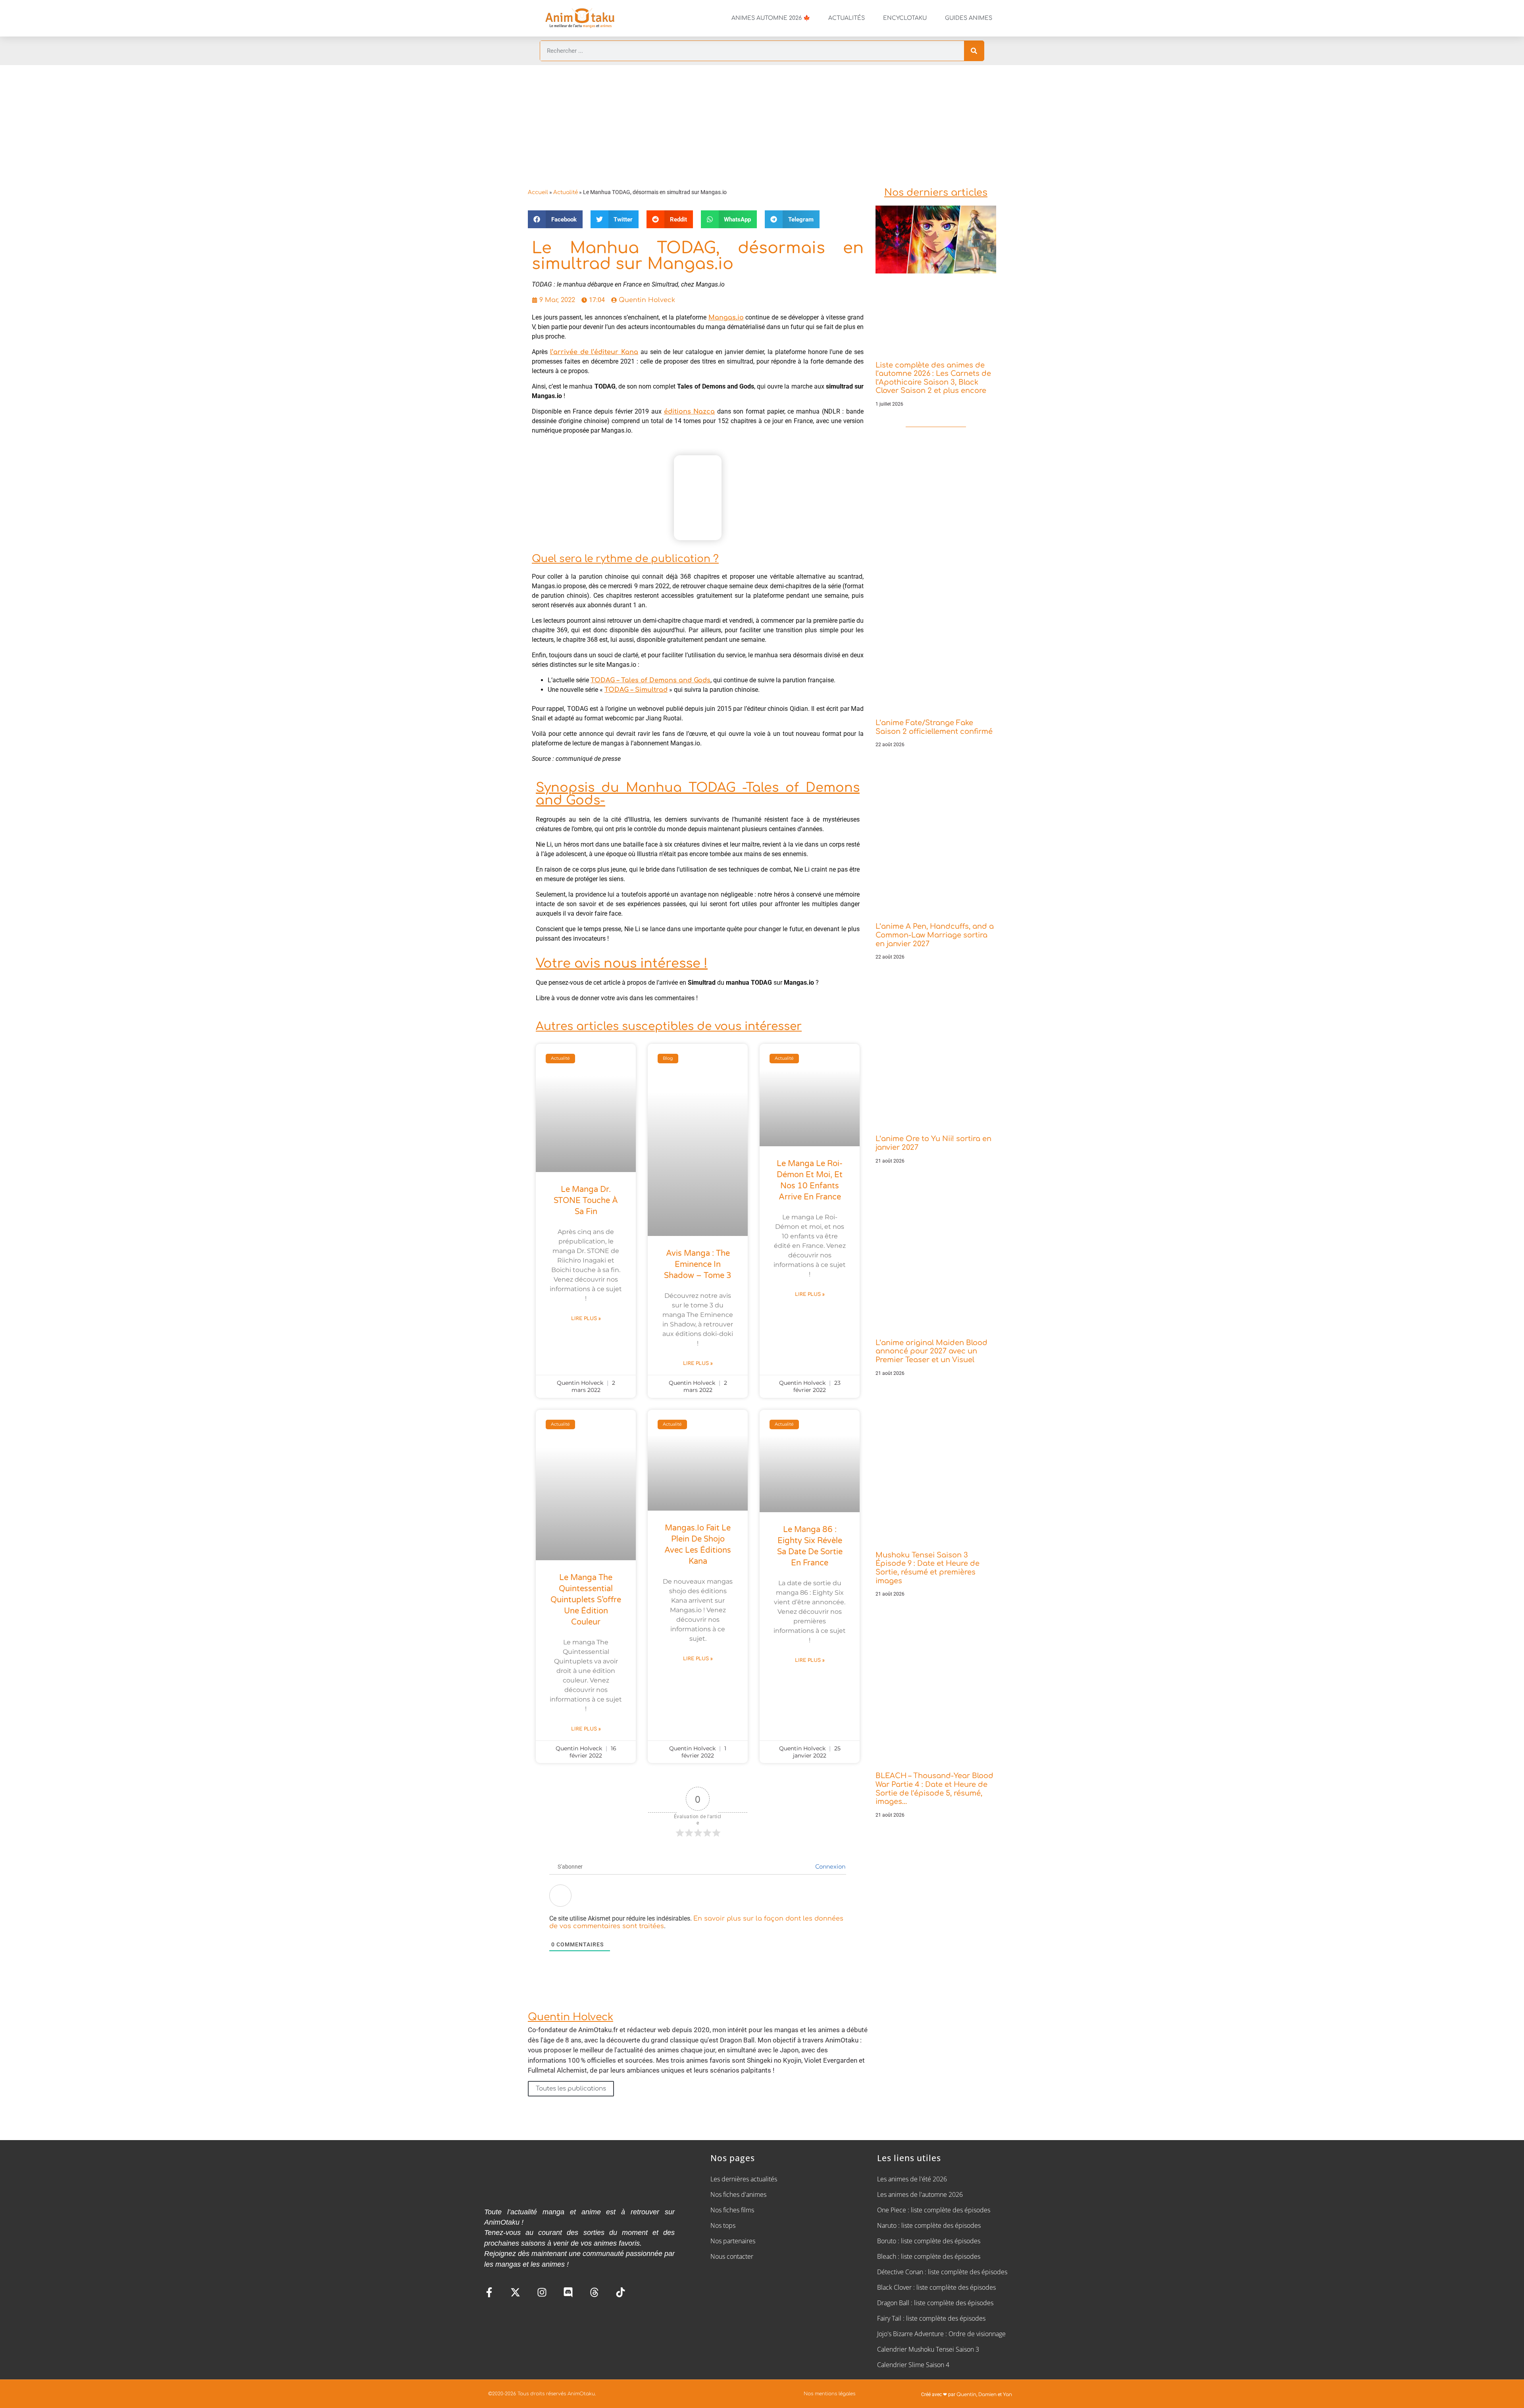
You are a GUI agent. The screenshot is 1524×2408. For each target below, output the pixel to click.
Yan (1007, 2395)
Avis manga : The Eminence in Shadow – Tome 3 (698, 1265)
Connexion (829, 1867)
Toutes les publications (571, 2089)
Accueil (538, 192)
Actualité (566, 192)
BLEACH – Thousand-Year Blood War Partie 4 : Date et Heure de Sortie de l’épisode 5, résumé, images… (934, 1789)
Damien (987, 2395)
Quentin (966, 2395)
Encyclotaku (905, 18)
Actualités (847, 18)
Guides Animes (969, 18)
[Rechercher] (974, 51)
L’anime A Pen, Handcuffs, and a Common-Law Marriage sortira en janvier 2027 (935, 935)
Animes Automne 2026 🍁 (771, 18)
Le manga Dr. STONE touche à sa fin (586, 1201)
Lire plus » (586, 1319)
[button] (555, 219)
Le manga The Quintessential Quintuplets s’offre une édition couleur (586, 1600)
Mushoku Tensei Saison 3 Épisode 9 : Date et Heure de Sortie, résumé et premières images (927, 1568)
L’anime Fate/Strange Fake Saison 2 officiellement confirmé (934, 727)
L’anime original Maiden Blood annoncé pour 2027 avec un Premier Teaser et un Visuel (931, 1351)
